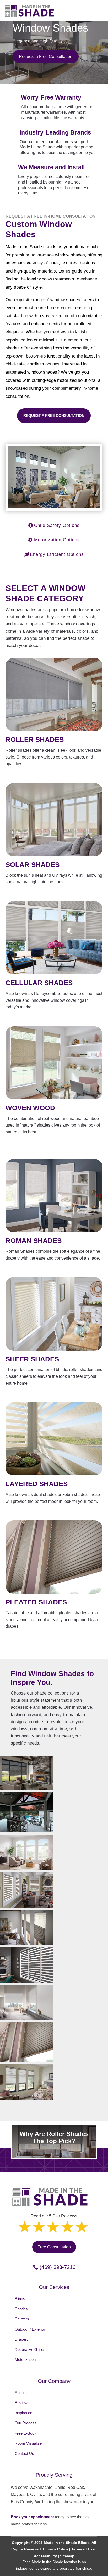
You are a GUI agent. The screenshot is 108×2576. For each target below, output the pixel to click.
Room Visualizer (29, 2443)
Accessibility (45, 2556)
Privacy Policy (56, 2549)
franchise (83, 2568)
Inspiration (23, 2413)
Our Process (26, 2423)
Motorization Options (57, 540)
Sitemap (67, 2556)
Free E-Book (26, 2433)
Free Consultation (54, 2247)
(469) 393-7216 (58, 2267)
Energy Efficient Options (57, 554)
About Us (23, 2393)
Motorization (25, 2359)
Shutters (22, 2319)
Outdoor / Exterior (30, 2329)
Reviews (22, 2403)
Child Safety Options (57, 525)
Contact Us (24, 2453)
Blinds (20, 2299)
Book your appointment (32, 2517)
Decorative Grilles (30, 2349)
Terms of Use (83, 2549)
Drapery (22, 2339)
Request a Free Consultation (46, 56)
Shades (21, 2309)
